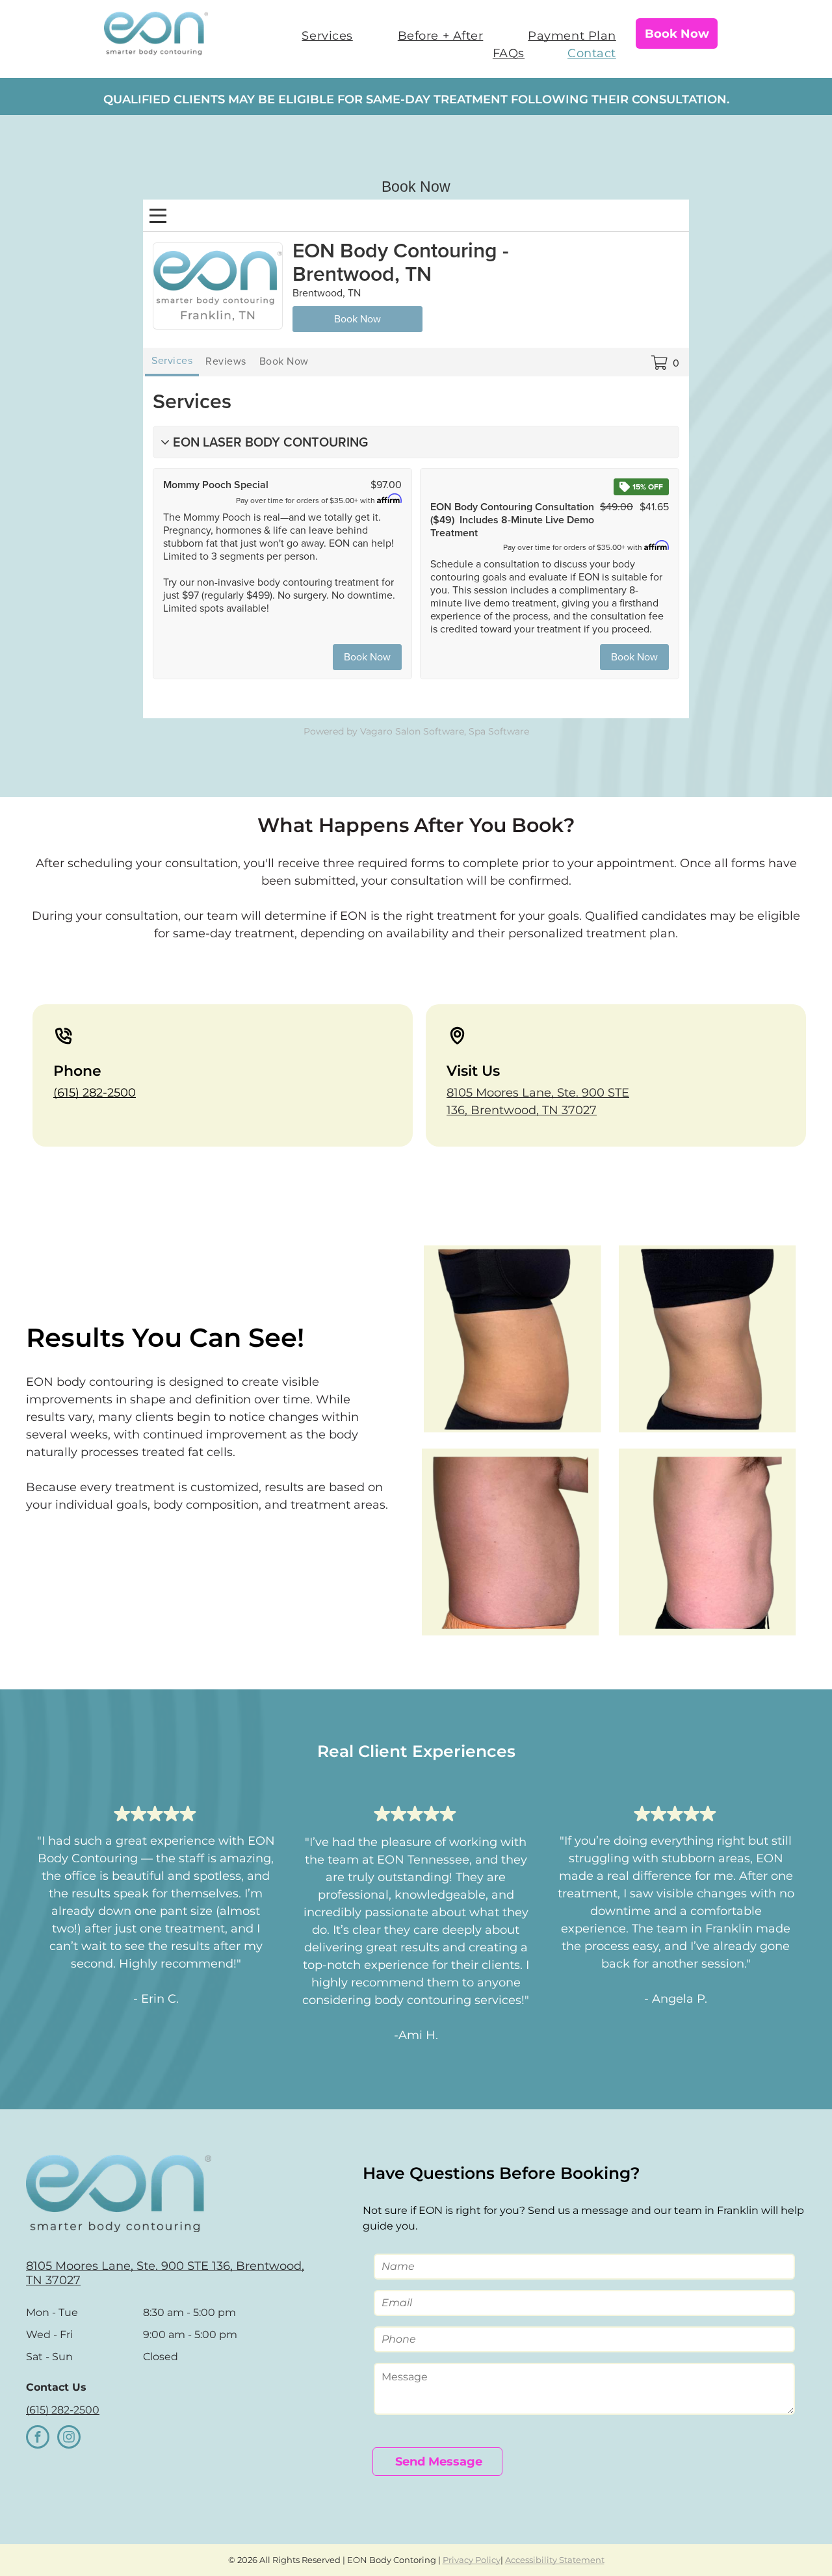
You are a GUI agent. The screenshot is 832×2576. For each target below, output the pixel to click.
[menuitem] (318, 36)
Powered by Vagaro (348, 731)
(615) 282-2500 (95, 1093)
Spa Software (499, 731)
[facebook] (38, 2439)
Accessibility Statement (555, 2560)
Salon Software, (431, 731)
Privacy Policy (472, 2560)
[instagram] (69, 2439)
